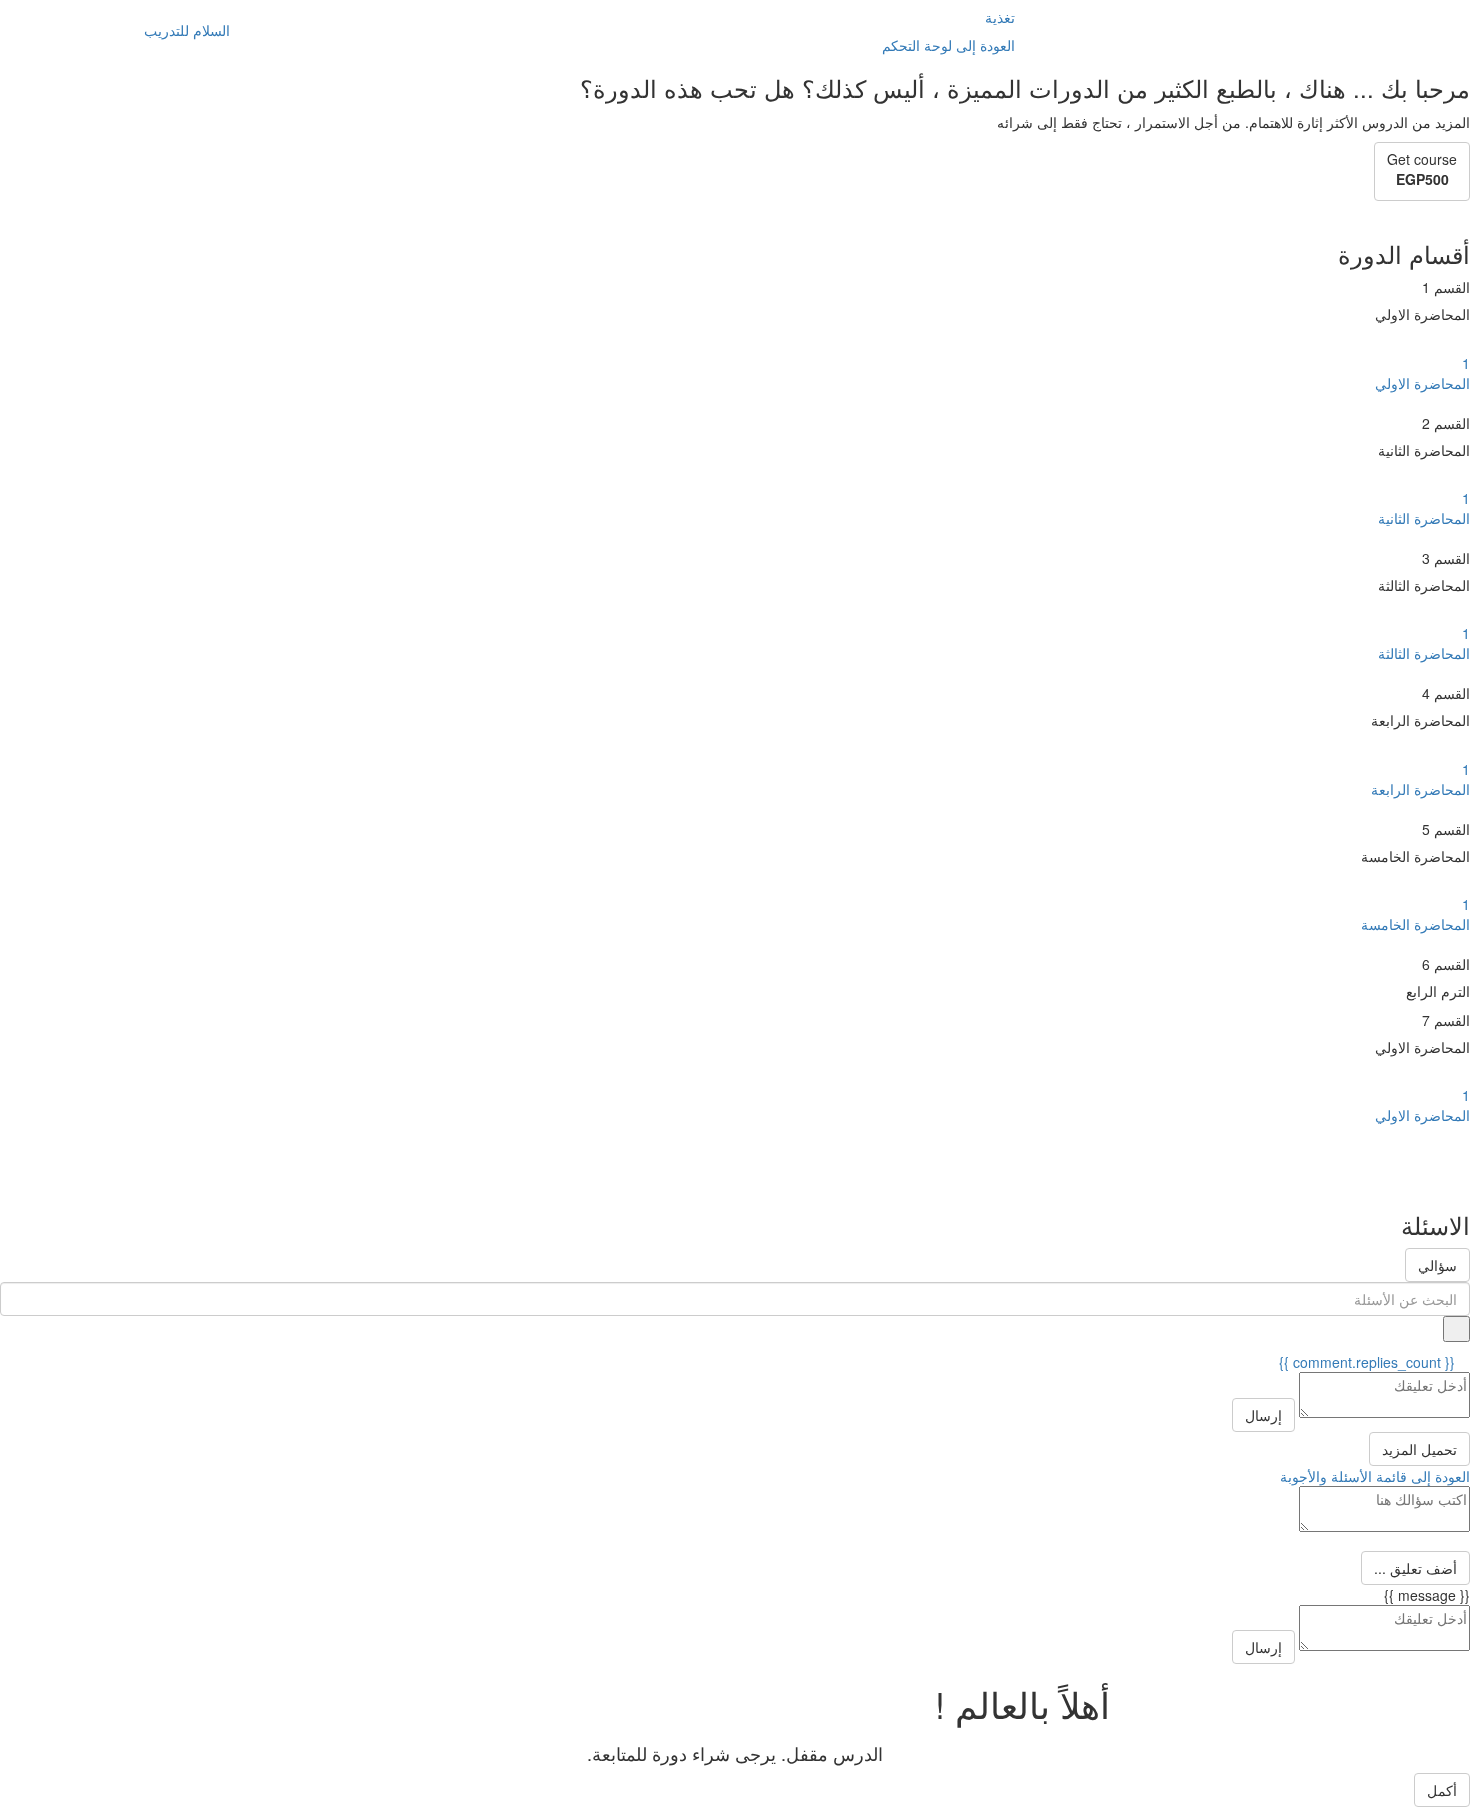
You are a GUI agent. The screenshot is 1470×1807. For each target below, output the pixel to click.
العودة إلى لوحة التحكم (948, 45)
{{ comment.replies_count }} (1369, 1362)
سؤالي (1437, 1265)
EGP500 (1422, 179)
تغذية (1000, 17)
